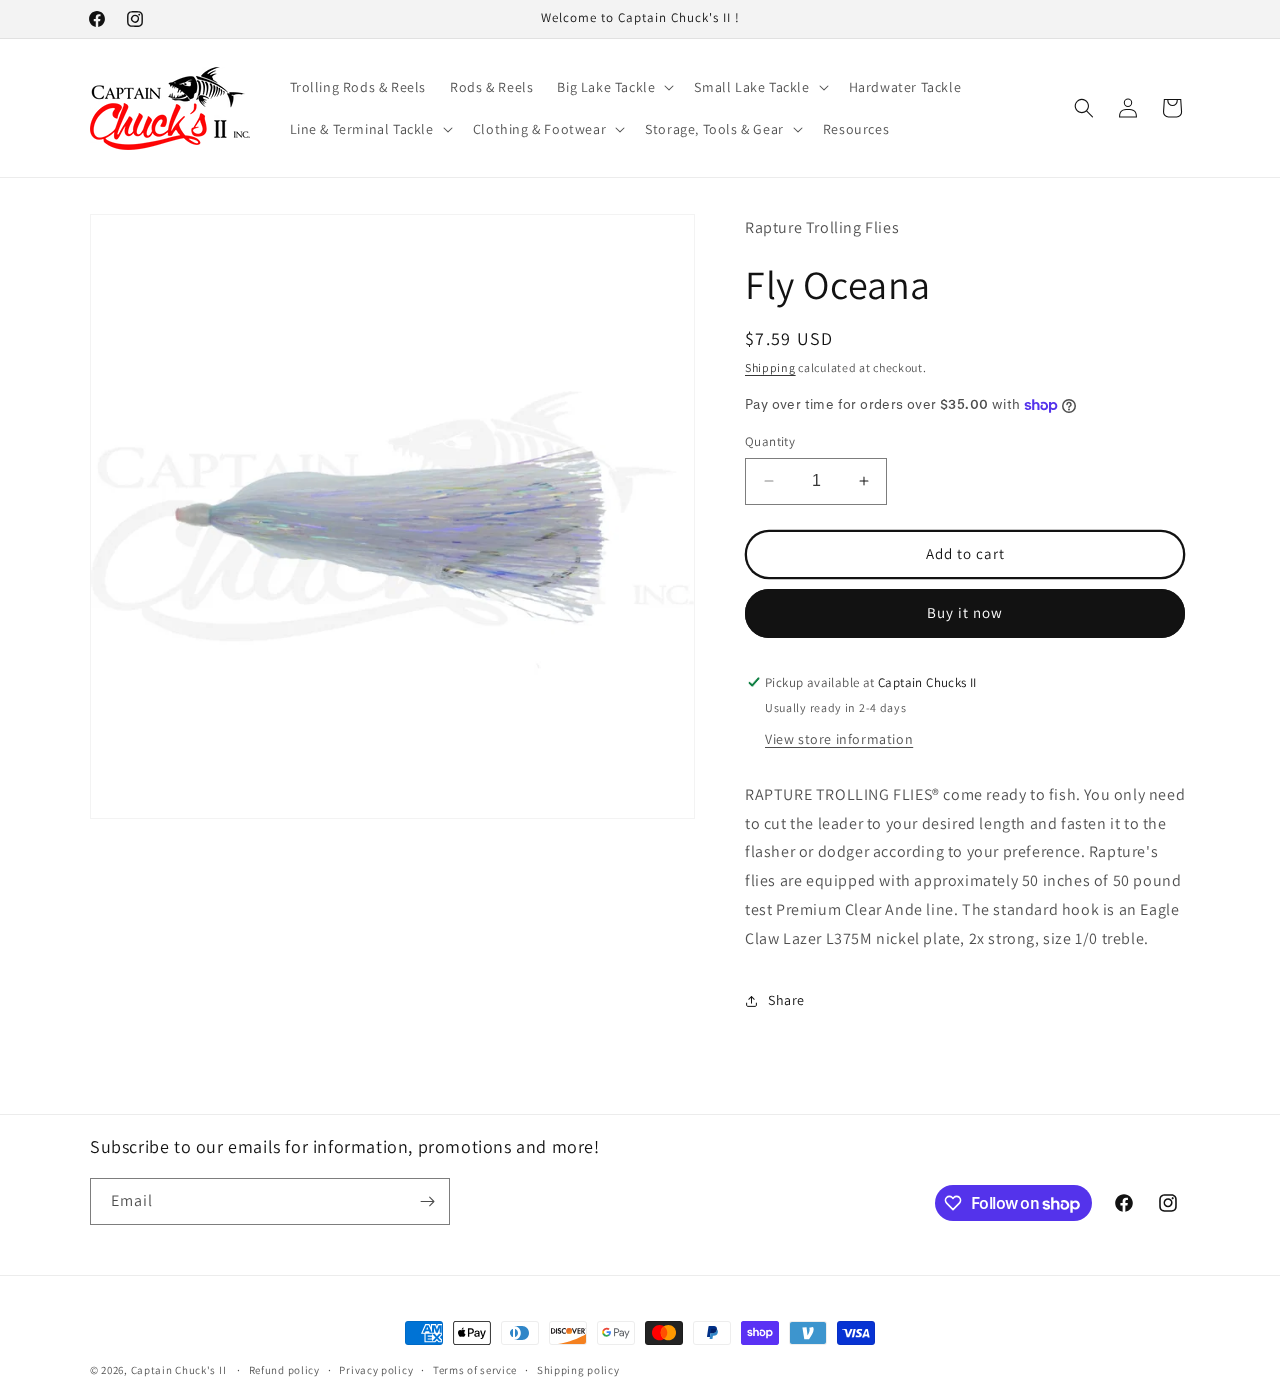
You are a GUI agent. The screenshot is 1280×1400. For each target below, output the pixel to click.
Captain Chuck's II (179, 1370)
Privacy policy (376, 1370)
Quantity (770, 441)
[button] (613, 87)
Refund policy (284, 1370)
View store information (839, 739)
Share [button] (786, 1000)
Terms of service (475, 1370)
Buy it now (965, 612)
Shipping (770, 367)
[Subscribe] (427, 1201)
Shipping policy (578, 1370)
